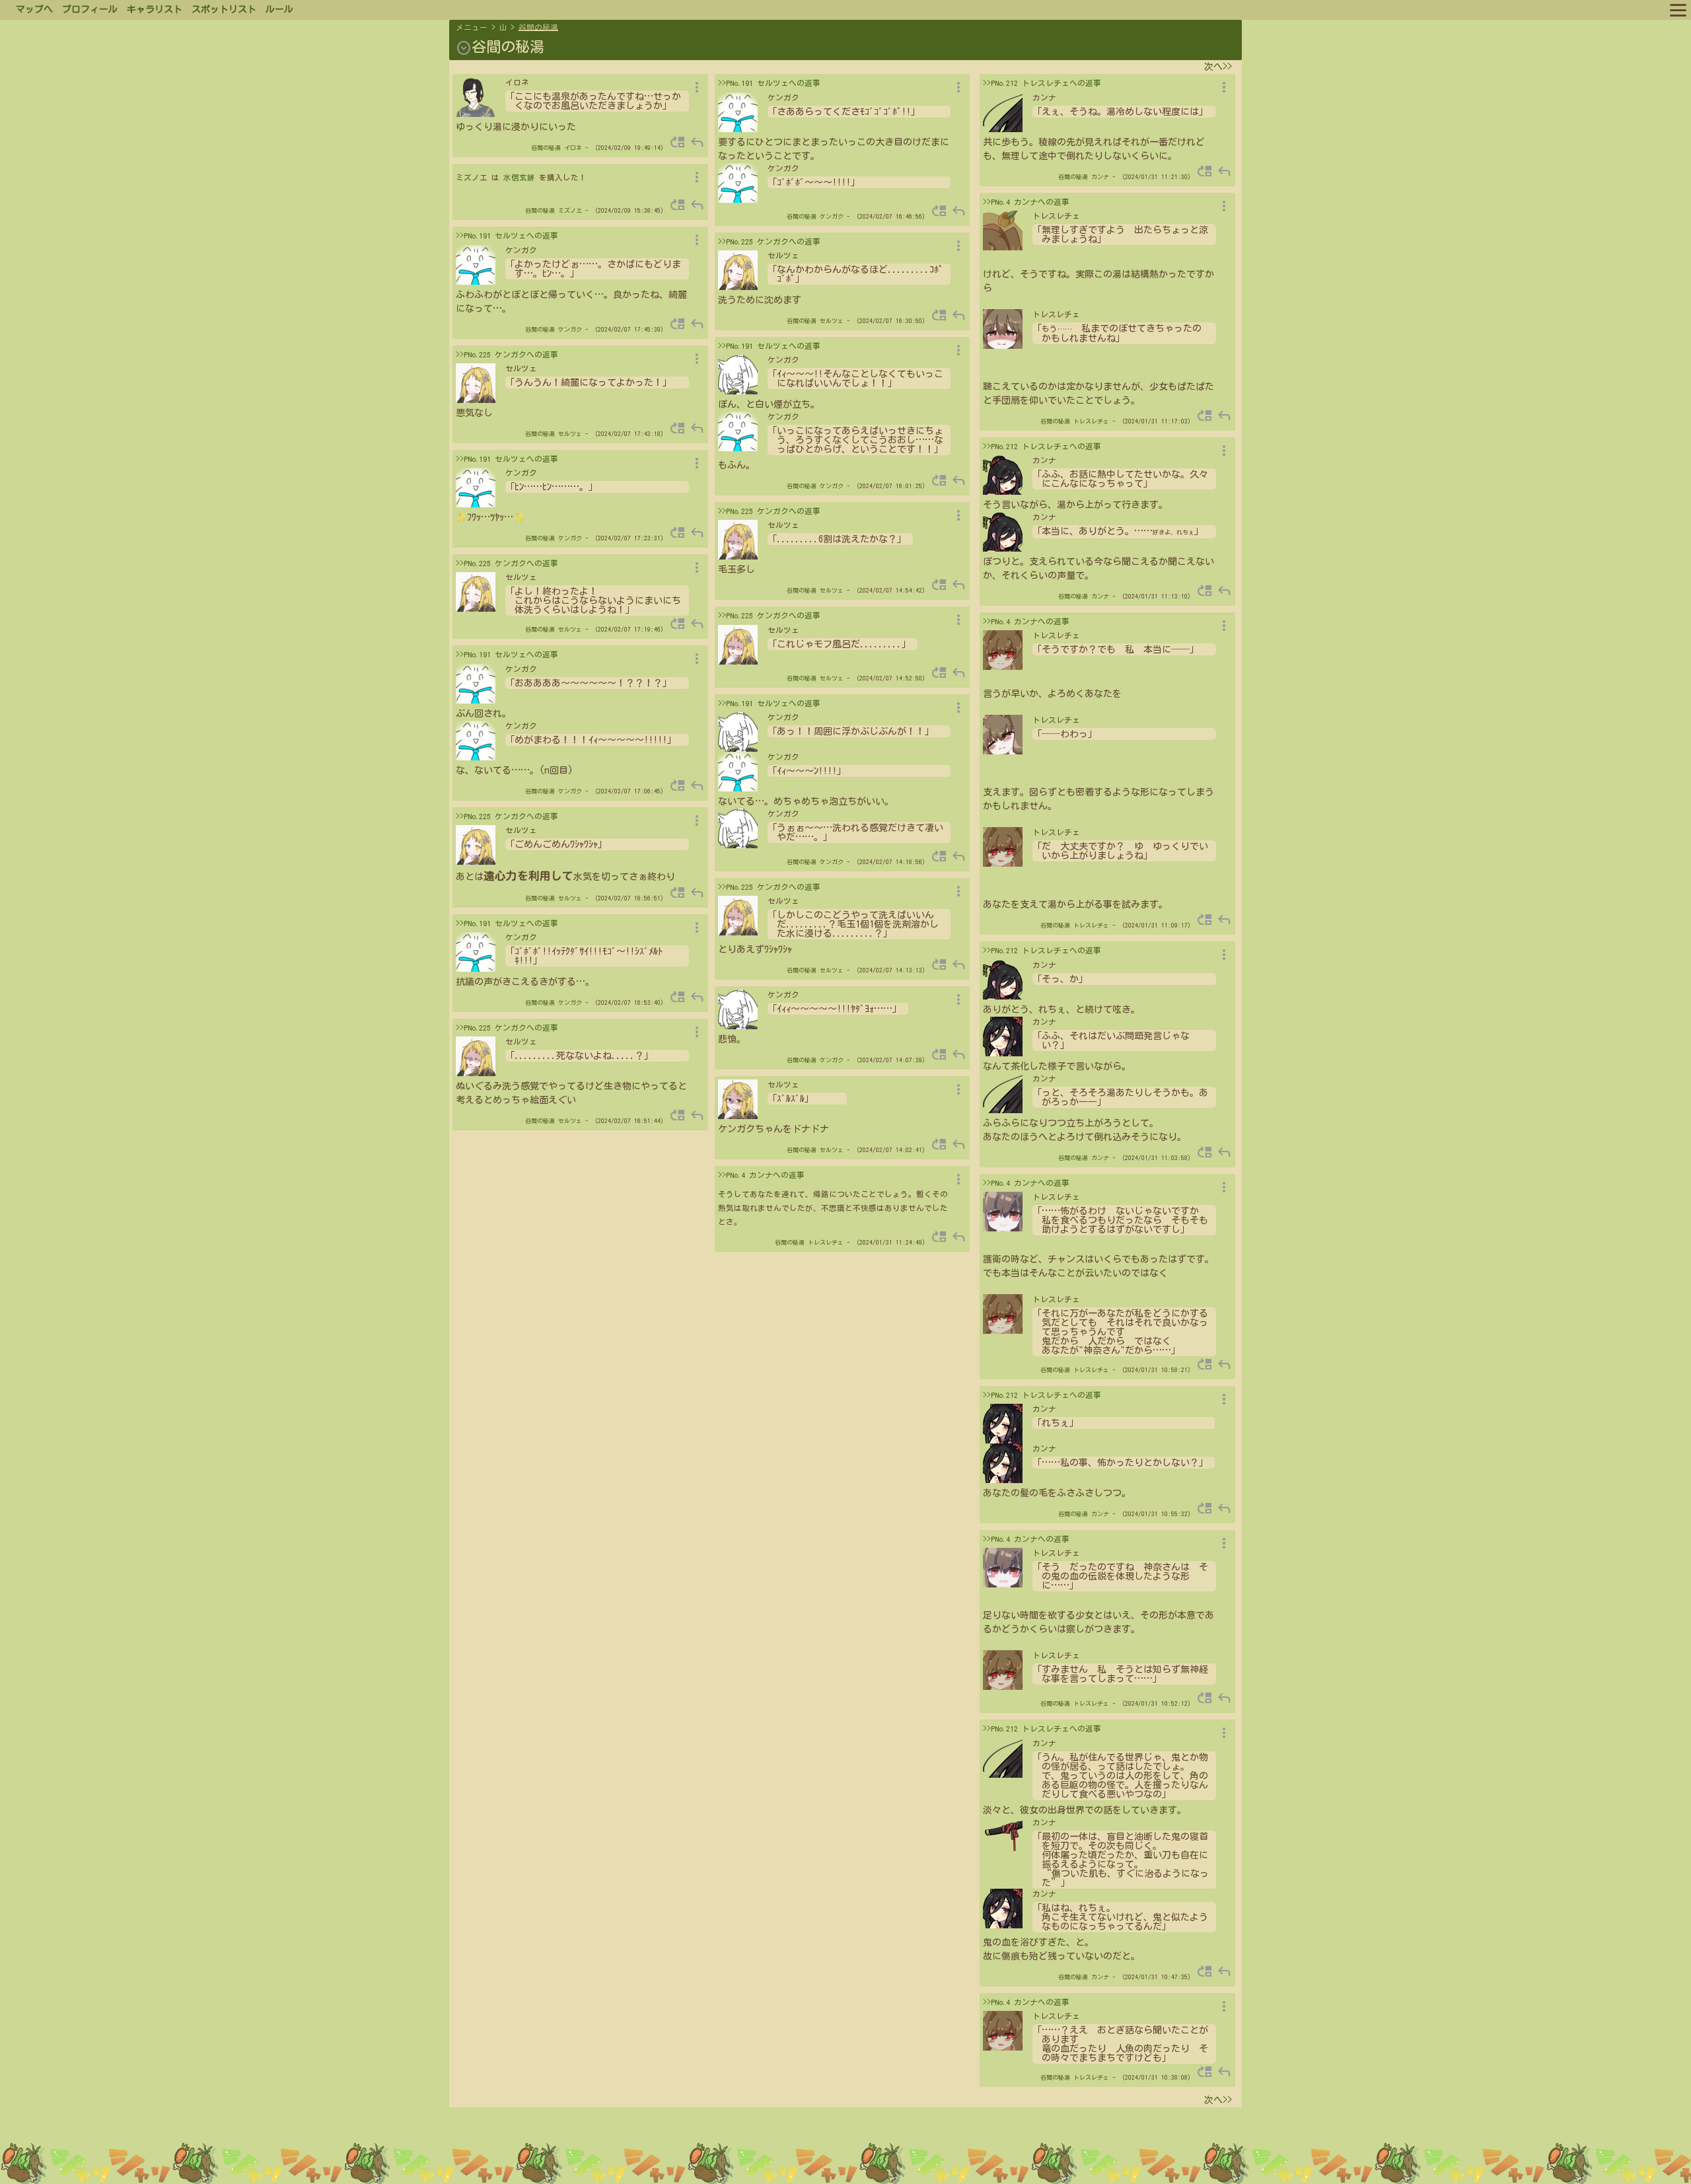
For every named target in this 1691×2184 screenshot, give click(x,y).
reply (697, 142)
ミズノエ (570, 210)
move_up (678, 142)
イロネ (573, 148)
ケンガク (570, 329)
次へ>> (1218, 67)
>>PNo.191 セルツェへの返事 (507, 236)
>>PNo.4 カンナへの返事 (761, 1175)
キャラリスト (155, 9)
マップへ (34, 9)
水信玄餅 (519, 177)
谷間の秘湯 (538, 27)
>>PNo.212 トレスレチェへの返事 (1042, 83)
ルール (279, 9)
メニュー (472, 27)
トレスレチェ (826, 1242)
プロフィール (90, 9)
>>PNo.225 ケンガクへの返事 (507, 354)
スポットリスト (224, 9)
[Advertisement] (845, 2150)
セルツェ (570, 434)
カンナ (1100, 177)
